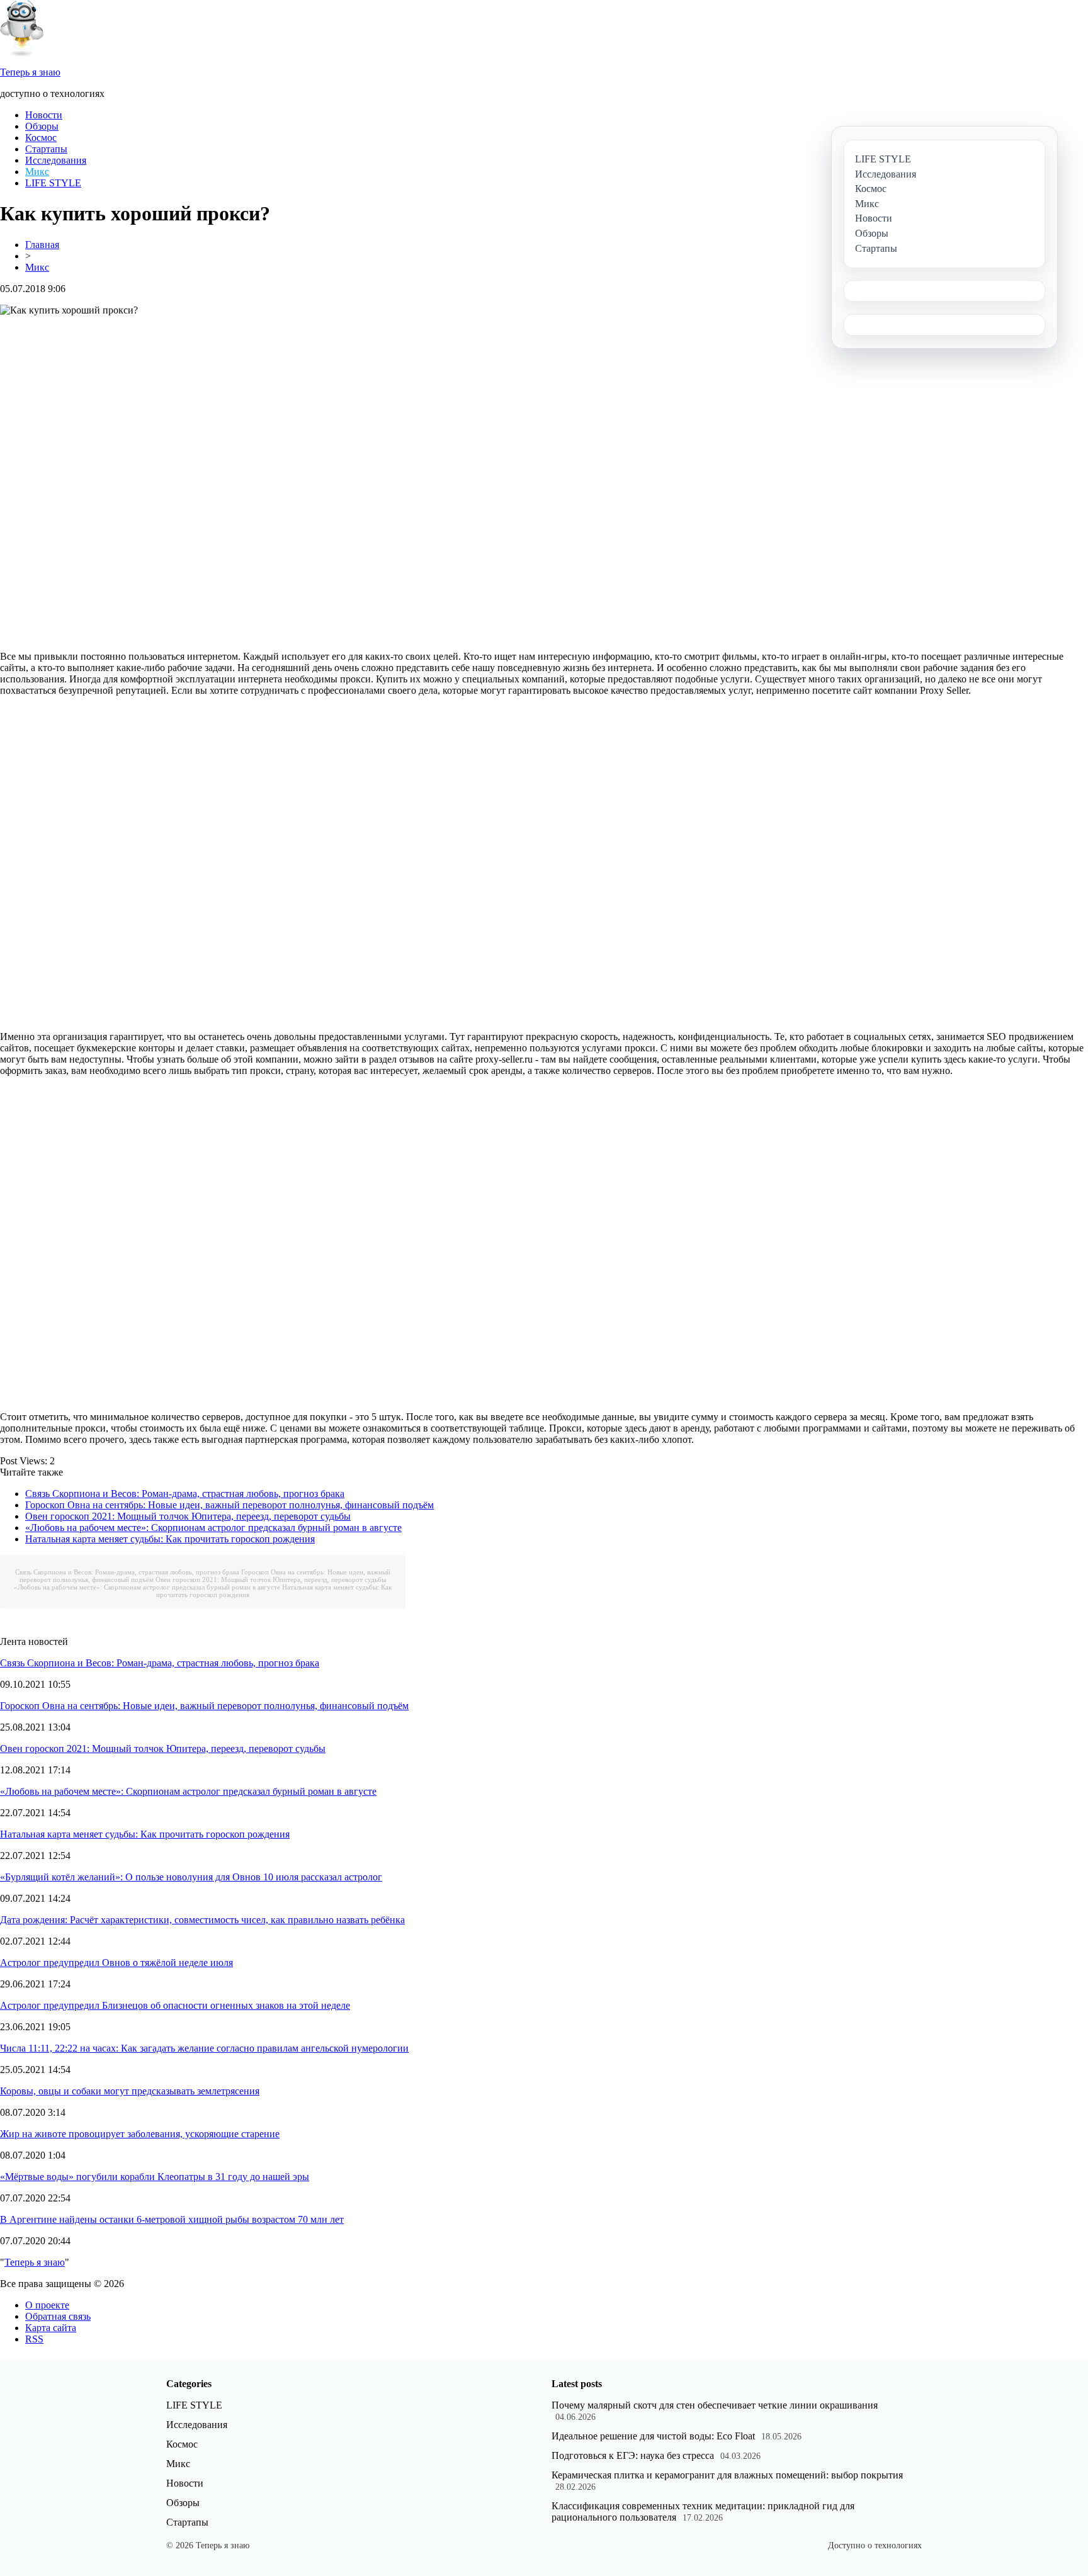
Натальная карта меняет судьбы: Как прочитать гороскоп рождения (170, 1539)
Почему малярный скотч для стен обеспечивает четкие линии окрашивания (715, 2405)
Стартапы (46, 149)
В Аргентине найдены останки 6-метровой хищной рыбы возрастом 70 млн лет (172, 2219)
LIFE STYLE (53, 183)
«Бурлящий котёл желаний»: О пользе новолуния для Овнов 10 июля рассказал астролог (191, 1877)
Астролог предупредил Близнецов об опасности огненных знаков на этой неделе (175, 2005)
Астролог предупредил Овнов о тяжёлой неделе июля (116, 1963)
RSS (34, 2339)
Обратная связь (58, 2316)
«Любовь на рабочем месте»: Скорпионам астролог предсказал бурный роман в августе (213, 1528)
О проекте (47, 2305)
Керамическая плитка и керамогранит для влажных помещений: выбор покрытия (727, 2475)
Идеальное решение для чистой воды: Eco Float (653, 2436)
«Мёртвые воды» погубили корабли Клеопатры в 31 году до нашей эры (155, 2177)
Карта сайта (51, 2328)
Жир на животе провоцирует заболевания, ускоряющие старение (140, 2134)
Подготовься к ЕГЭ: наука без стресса (633, 2455)
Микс (37, 172)
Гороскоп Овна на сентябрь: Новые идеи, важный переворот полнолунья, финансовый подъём (229, 1505)
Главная (42, 245)
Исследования (56, 160)
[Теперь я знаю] (22, 53)
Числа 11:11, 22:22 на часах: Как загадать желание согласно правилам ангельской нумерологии (204, 2048)
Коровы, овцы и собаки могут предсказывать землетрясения (130, 2091)
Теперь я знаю (35, 2262)
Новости (44, 115)
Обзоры (42, 126)
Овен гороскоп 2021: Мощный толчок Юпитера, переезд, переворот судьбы (188, 1516)
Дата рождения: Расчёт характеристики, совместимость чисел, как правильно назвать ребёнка (202, 1920)
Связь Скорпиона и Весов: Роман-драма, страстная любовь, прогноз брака (185, 1494)
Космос (41, 138)
